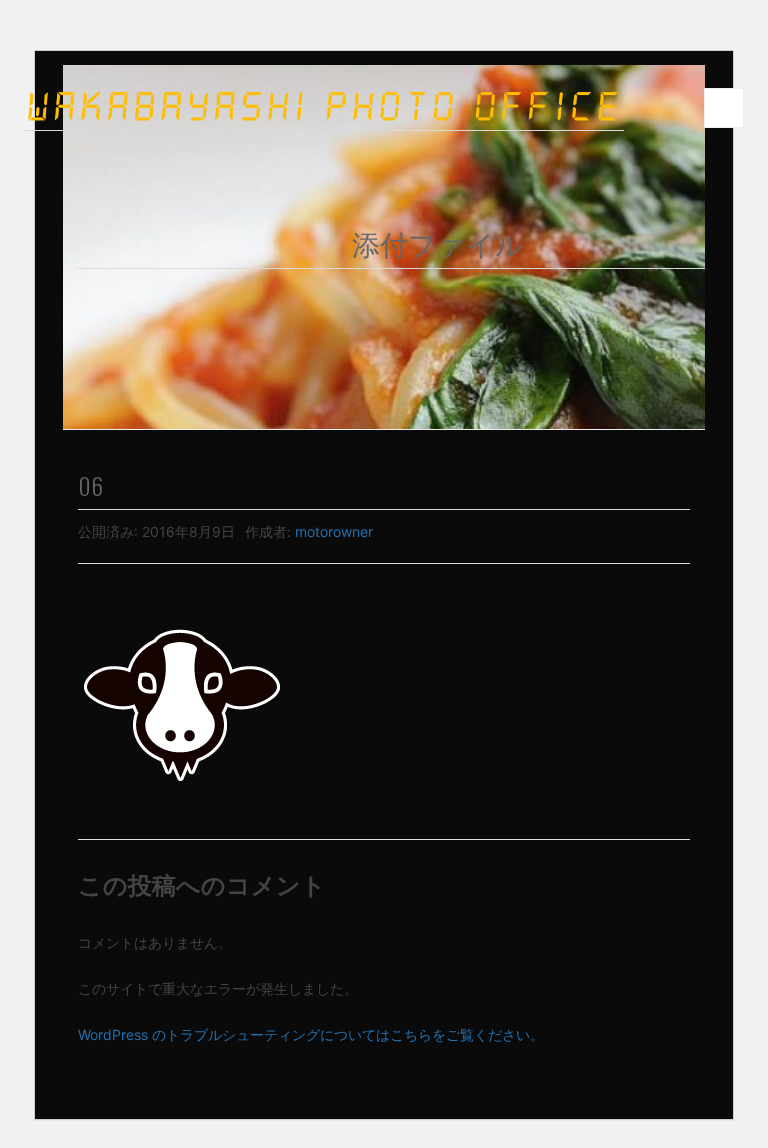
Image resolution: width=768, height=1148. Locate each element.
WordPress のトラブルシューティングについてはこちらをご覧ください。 (311, 1034)
